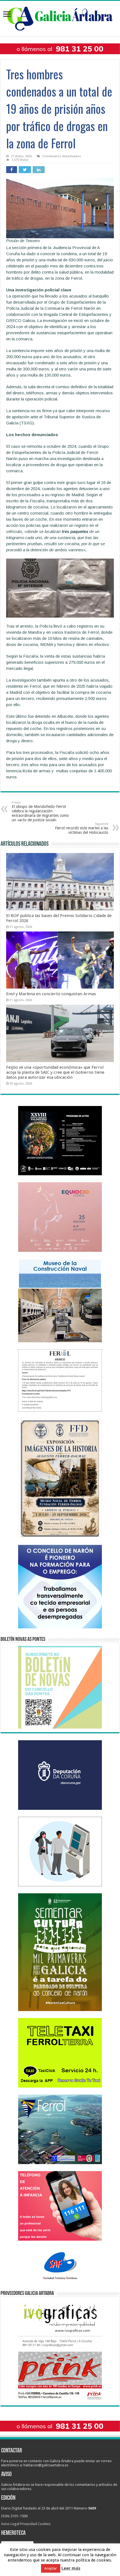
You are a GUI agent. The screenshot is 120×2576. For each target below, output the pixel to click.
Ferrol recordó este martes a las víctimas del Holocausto (82, 828)
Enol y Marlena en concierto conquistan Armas (51, 994)
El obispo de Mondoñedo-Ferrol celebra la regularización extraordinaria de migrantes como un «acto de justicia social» (40, 811)
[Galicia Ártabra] (60, 18)
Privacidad (28, 2524)
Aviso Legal (10, 2524)
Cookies (44, 2524)
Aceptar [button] (51, 2568)
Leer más (71, 2568)
